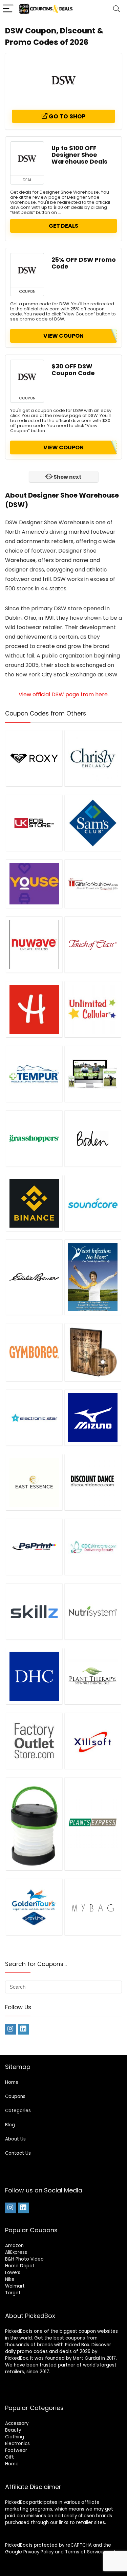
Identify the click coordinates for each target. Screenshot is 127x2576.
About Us (15, 2139)
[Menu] (8, 9)
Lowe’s (13, 2273)
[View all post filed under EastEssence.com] (34, 1482)
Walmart (15, 2286)
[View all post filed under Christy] (93, 758)
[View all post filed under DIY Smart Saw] (93, 1352)
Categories (18, 2111)
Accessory (17, 2423)
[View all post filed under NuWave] (34, 944)
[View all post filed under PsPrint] (34, 1547)
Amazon (14, 2246)
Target (13, 2293)
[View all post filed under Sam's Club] (93, 823)
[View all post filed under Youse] (34, 884)
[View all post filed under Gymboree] (34, 1352)
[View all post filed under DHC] (34, 1676)
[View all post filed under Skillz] (34, 1611)
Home (12, 2082)
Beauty (13, 2430)
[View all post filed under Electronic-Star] (34, 1418)
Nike (10, 2279)
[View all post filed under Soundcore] (93, 1203)
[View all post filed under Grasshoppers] (34, 1138)
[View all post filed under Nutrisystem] (93, 1611)
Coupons (15, 2096)
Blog (10, 2125)
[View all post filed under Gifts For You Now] (93, 884)
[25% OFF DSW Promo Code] (27, 270)
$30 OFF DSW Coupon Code (73, 370)
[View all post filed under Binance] (34, 1203)
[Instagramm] (10, 2029)
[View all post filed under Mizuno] (93, 1418)
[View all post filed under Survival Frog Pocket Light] (34, 1824)
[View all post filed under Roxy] (34, 758)
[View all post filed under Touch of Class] (93, 944)
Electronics (17, 2444)
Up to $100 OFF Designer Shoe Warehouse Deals (79, 155)
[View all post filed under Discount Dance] (93, 1482)
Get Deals (63, 226)
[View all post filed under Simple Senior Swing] (93, 1074)
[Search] (117, 9)
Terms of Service (84, 2552)
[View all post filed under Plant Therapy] (93, 1676)
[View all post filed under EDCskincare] (93, 1547)
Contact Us (18, 2153)
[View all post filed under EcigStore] (34, 823)
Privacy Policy (38, 2552)
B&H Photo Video (24, 2259)
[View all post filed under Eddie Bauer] (34, 1277)
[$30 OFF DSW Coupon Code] (27, 377)
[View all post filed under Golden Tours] (34, 1907)
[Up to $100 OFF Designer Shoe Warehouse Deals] (27, 159)
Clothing (15, 2437)
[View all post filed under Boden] (93, 1138)
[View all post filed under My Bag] (93, 1907)
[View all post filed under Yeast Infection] (93, 1277)
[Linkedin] (23, 2029)
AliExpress (16, 2252)
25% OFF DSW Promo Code (84, 263)
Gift (9, 2457)
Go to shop (67, 116)
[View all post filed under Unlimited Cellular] (93, 1009)
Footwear (16, 2450)
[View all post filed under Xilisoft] (93, 1741)
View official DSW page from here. (64, 694)
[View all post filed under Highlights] (34, 1009)
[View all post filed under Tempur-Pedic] (34, 1074)
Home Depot (20, 2266)
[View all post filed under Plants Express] (93, 1824)
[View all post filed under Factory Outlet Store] (34, 1741)
